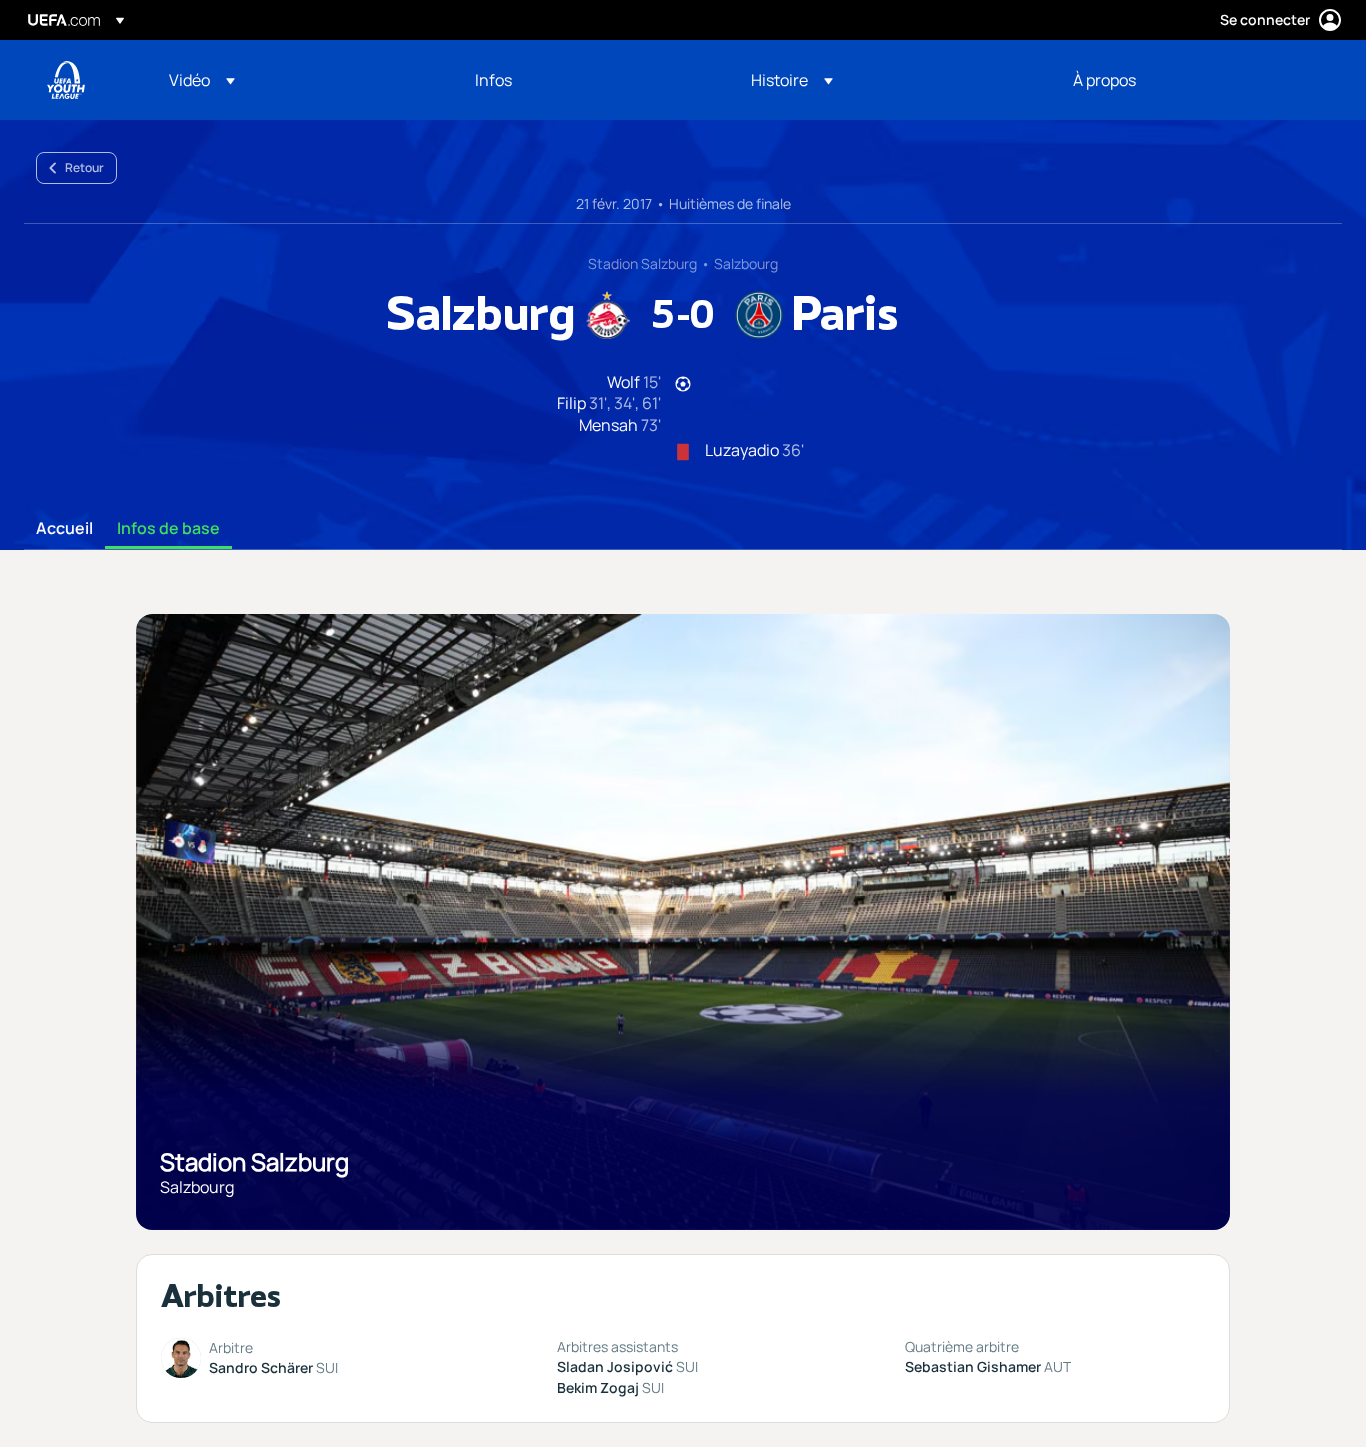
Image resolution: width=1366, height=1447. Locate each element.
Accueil (64, 529)
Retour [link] (84, 167)
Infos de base (168, 529)
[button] (202, 80)
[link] (493, 80)
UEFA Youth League (66, 80)
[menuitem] (297, 80)
